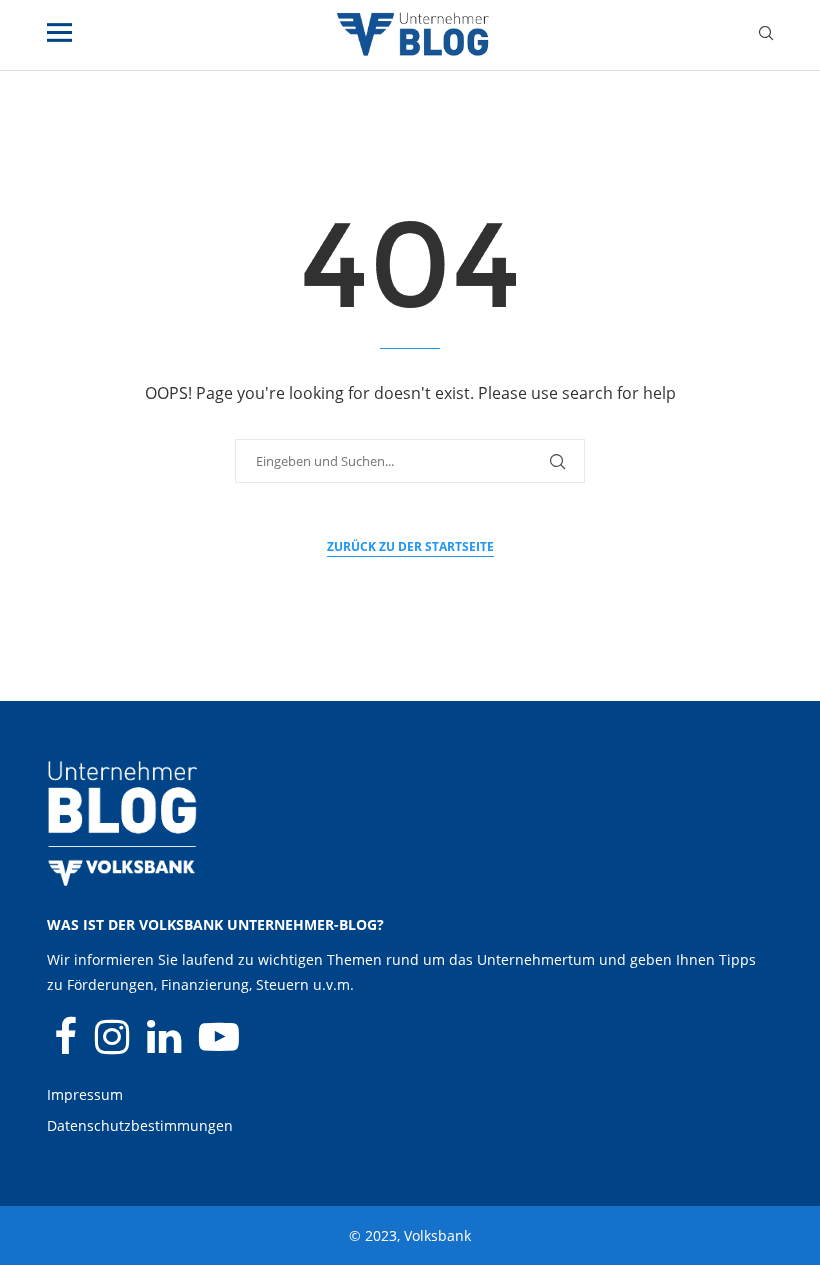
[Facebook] (67, 1045)
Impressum (85, 1094)
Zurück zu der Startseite (410, 546)
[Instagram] (114, 1045)
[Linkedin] (166, 1045)
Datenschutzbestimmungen (140, 1125)
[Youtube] (219, 1045)
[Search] (766, 35)
